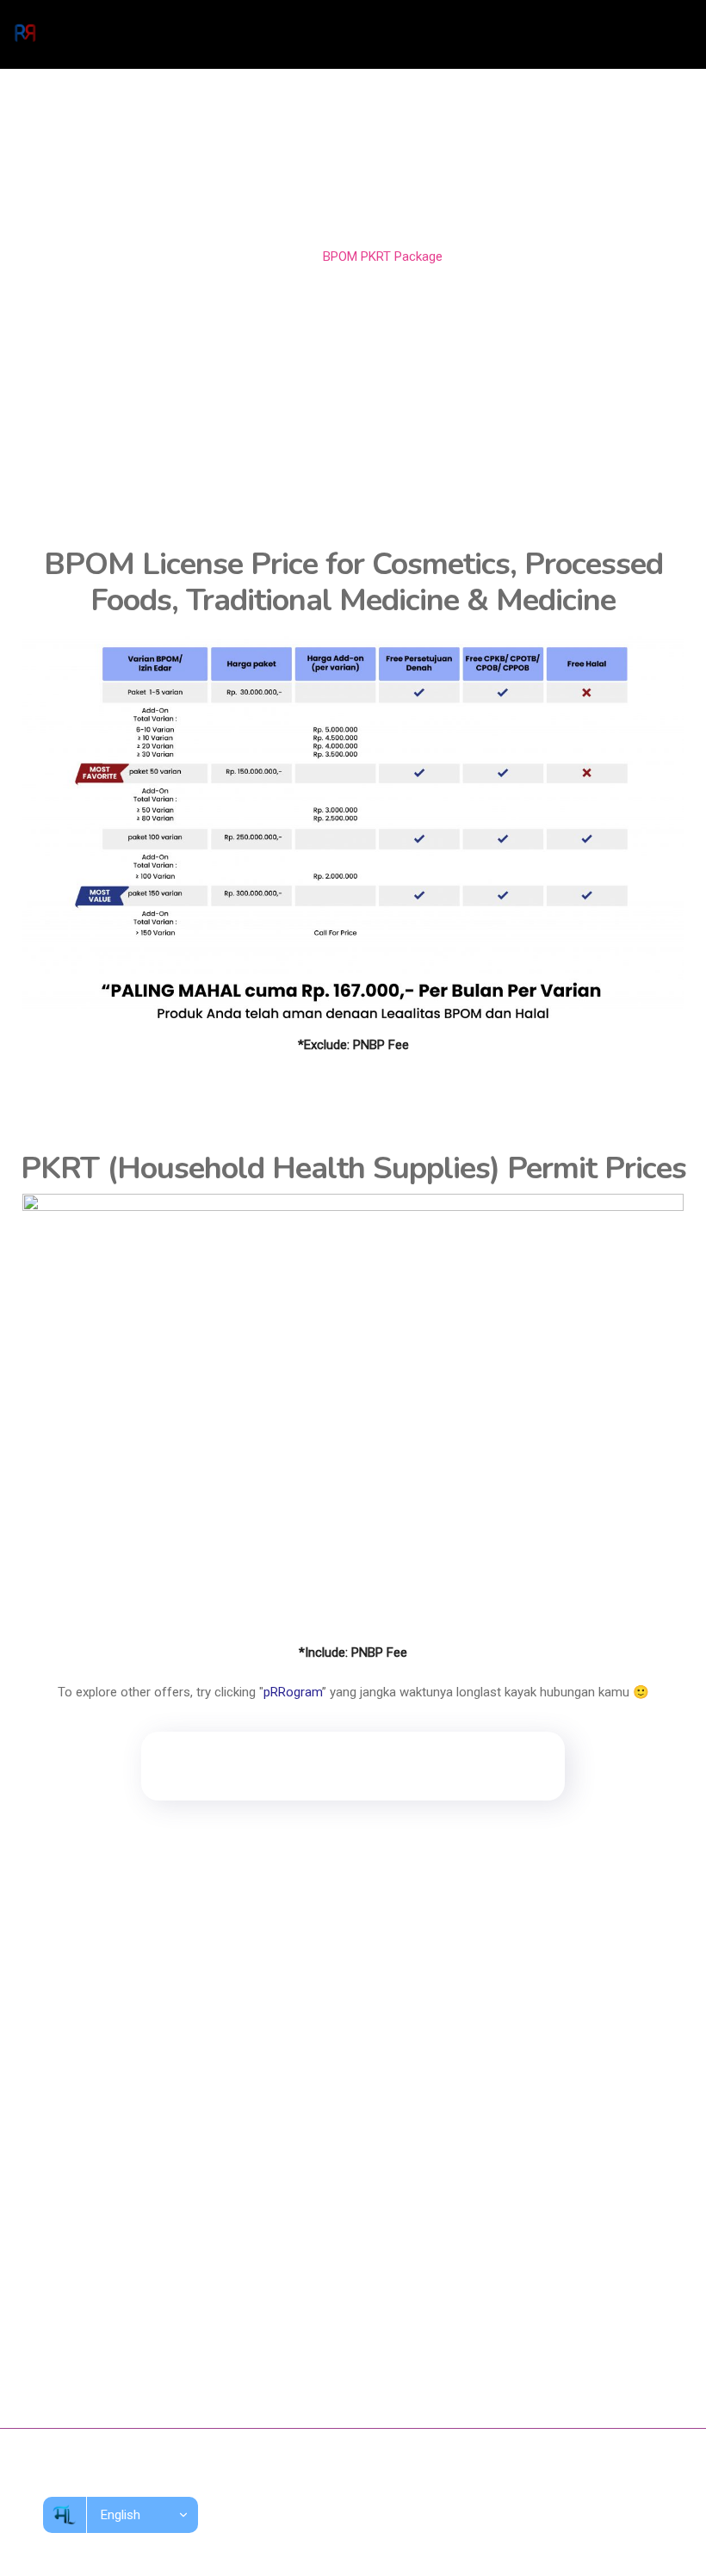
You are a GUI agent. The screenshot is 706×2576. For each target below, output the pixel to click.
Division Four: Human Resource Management (159, 2134)
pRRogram (293, 1692)
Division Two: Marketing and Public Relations (158, 2071)
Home (282, 256)
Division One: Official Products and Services (155, 2039)
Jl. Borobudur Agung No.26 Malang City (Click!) (167, 2308)
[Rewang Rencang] (25, 34)
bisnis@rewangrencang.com (116, 2345)
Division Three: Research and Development (153, 2103)
